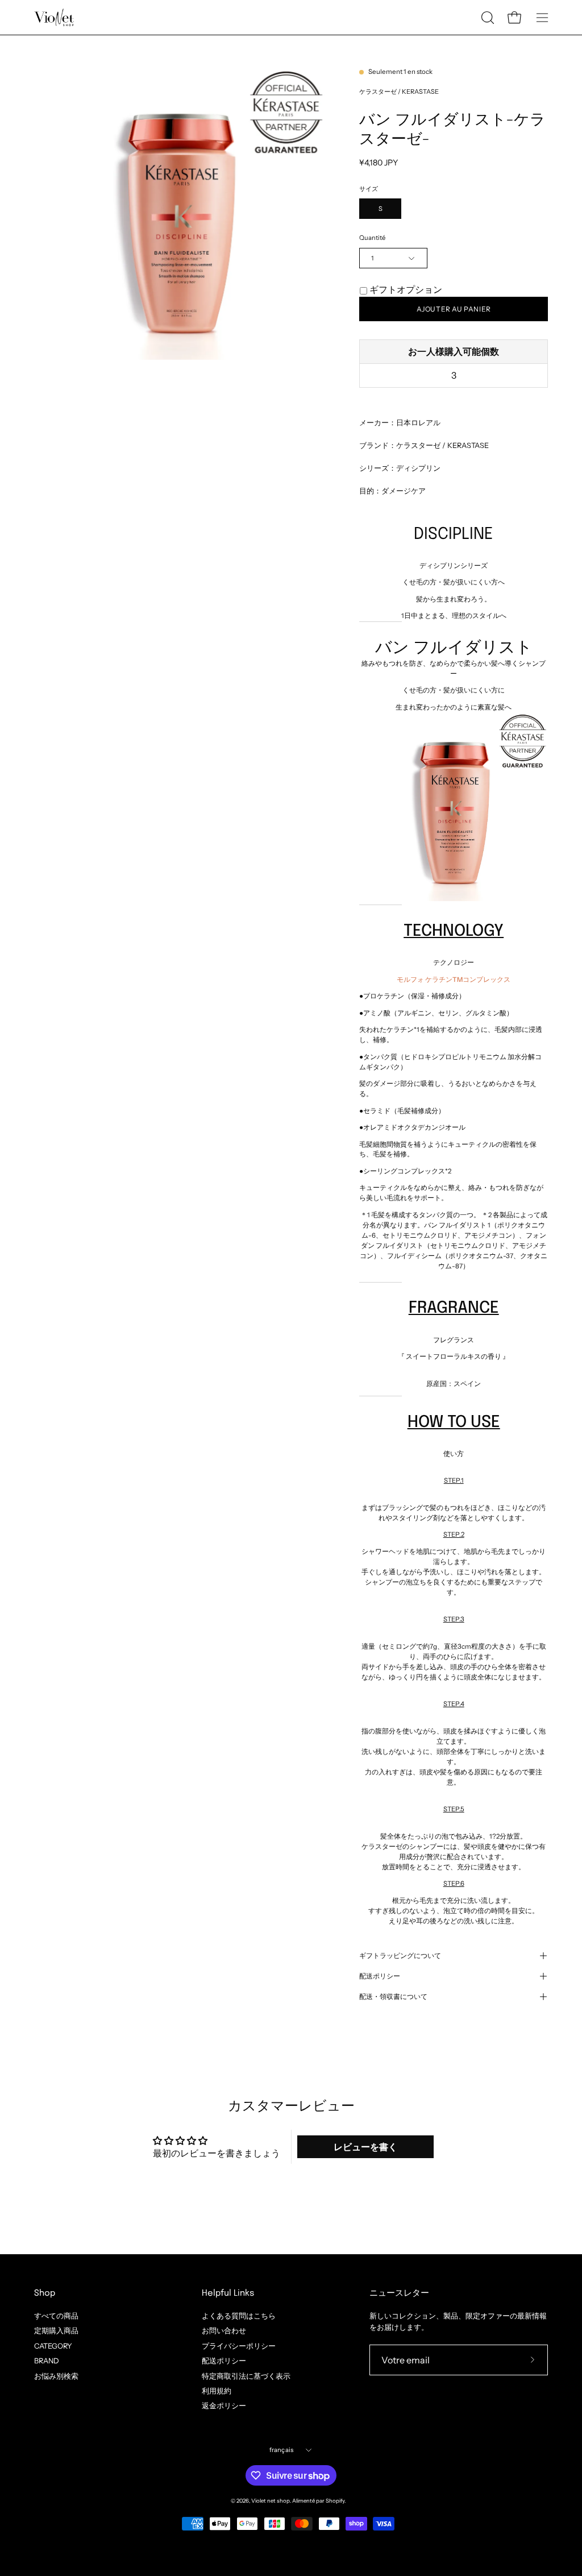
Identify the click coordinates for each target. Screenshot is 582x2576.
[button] (487, 18)
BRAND (47, 2361)
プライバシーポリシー (239, 2345)
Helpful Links (228, 2293)
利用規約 (217, 2391)
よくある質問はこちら (239, 2316)
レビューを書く (365, 2147)
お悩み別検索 (56, 2376)
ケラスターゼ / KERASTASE (399, 92)
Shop (45, 2293)
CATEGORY (53, 2345)
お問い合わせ (224, 2331)
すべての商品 (56, 2316)
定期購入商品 (56, 2331)
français (282, 2450)
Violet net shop (271, 2501)
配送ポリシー (380, 1976)
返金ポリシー (224, 2406)
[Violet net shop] (54, 17)
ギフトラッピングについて (400, 1956)
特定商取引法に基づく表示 (246, 2376)
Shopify (335, 2501)
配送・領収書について (393, 1997)
